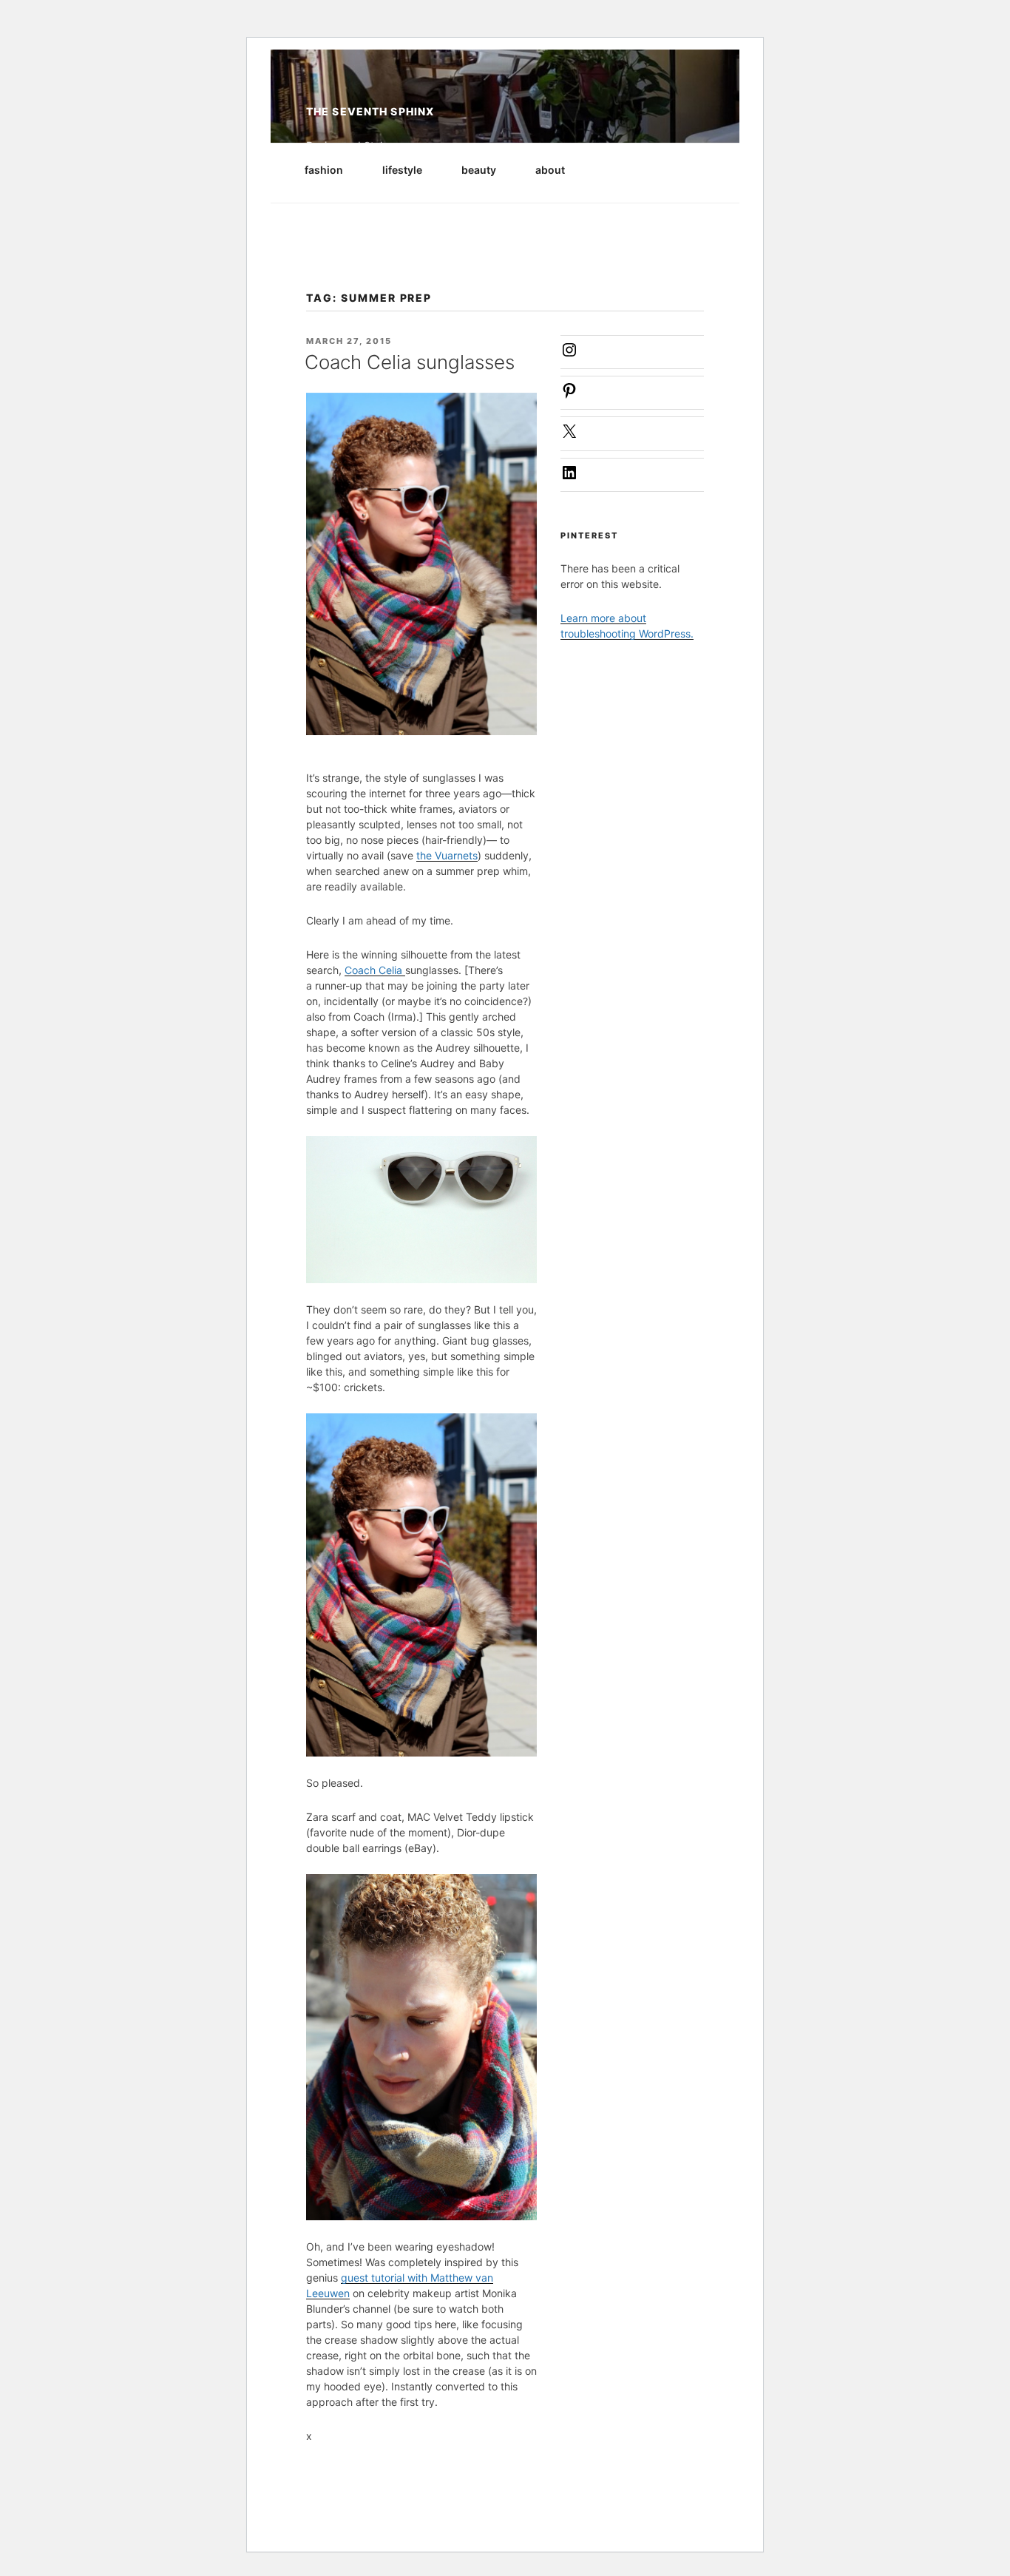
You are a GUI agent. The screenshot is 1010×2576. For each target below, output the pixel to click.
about (550, 170)
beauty (479, 170)
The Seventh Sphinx (370, 111)
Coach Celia (375, 970)
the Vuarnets (447, 855)
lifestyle (402, 170)
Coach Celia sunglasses (410, 362)
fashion (324, 170)
